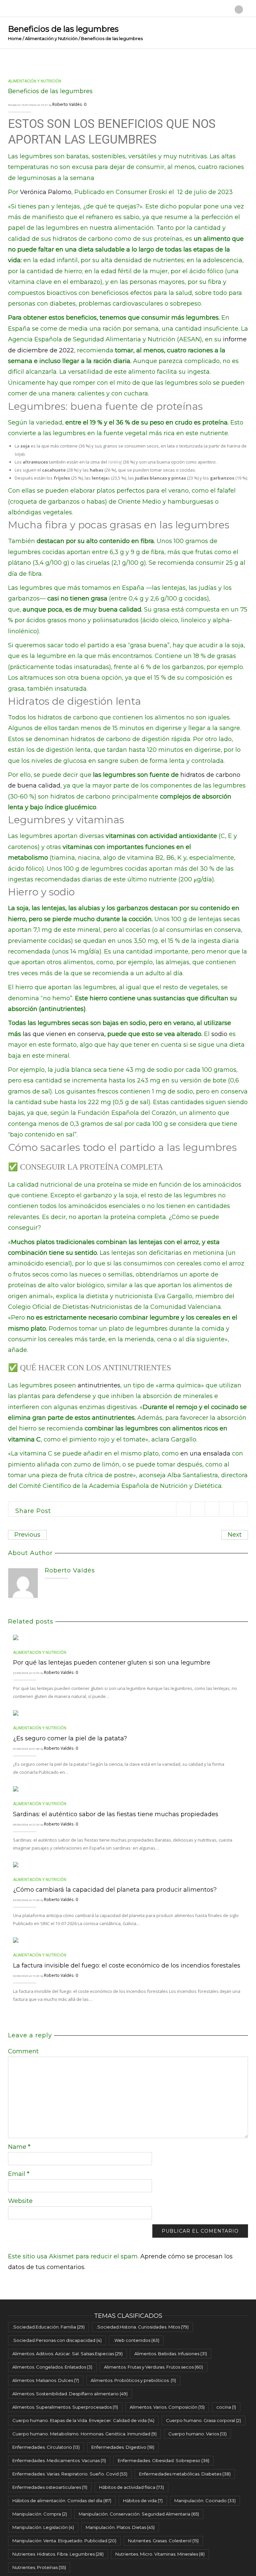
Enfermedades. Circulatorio (46, 2447)
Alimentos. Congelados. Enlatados (52, 2367)
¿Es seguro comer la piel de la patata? (70, 1738)
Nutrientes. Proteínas (39, 2567)
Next (235, 1535)
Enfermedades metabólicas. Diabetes (185, 2474)
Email (19, 2174)
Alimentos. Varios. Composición (167, 2407)
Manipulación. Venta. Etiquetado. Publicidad (64, 2541)
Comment (23, 2051)
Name (19, 2147)
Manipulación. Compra (40, 2514)
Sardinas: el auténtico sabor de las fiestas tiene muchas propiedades (116, 1814)
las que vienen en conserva (63, 1034)
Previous (27, 1535)
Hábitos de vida (143, 2501)
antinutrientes (99, 1385)
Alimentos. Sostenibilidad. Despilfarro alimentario (70, 2394)
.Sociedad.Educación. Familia (48, 2327)
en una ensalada (205, 1453)
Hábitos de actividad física (131, 2487)
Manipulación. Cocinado (205, 2501)
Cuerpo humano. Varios (197, 2434)
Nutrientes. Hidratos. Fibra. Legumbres (58, 2554)
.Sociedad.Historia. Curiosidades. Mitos (142, 2327)
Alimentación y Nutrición (51, 38)
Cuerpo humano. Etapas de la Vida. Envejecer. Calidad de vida (83, 2420)
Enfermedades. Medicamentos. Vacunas (59, 2460)
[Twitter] (183, 1509)
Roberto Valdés (67, 104)
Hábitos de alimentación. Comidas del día (62, 2501)
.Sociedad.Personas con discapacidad (57, 2340)
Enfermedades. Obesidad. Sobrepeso (163, 2460)
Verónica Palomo (46, 192)
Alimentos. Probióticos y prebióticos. (133, 2380)
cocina (226, 2407)
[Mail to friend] (240, 1509)
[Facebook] (197, 1509)
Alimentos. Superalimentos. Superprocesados (65, 2407)
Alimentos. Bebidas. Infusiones (171, 2354)
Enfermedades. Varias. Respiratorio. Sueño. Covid (70, 2474)
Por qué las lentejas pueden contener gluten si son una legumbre (112, 1663)
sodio (219, 1034)
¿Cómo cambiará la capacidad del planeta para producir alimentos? (115, 1890)
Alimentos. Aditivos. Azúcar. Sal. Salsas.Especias (67, 2354)
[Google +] (226, 1509)
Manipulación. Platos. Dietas (120, 2527)
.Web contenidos (136, 2340)
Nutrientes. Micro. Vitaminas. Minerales (160, 2554)
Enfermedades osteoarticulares (50, 2487)
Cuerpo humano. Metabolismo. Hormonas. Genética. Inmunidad (84, 2434)
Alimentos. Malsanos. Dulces (46, 2380)
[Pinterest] (212, 1509)
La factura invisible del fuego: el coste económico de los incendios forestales (127, 1965)
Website (20, 2201)
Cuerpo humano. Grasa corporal (203, 2420)
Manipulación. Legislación (43, 2527)
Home (15, 38)
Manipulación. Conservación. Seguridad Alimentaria (139, 2514)
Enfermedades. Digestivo (123, 2447)
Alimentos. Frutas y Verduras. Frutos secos (153, 2367)
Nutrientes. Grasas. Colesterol (163, 2541)
